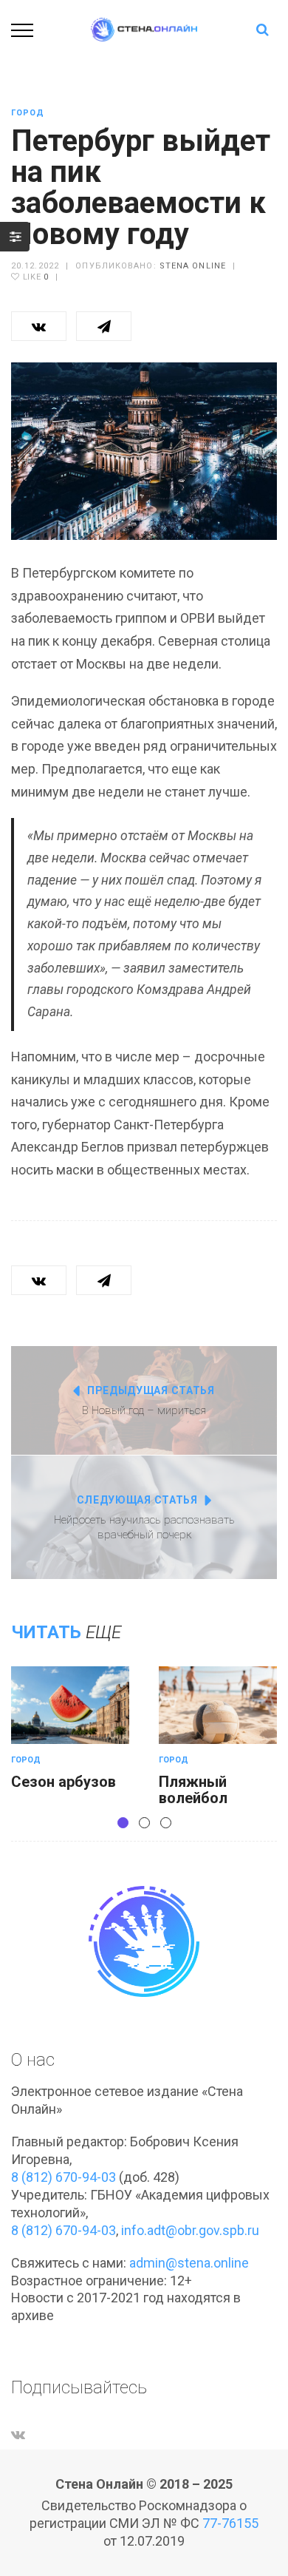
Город (28, 113)
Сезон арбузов (64, 1782)
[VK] (18, 2434)
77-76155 (230, 2523)
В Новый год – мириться (144, 1410)
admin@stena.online (189, 2263)
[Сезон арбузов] (70, 1705)
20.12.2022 (35, 266)
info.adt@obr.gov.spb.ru (190, 2230)
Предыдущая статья (151, 1390)
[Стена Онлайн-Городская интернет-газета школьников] (144, 28)
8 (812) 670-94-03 (64, 2177)
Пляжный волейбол (193, 1790)
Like (34, 277)
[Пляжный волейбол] (218, 1705)
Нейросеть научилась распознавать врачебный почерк (144, 1527)
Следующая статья (137, 1500)
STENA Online (193, 266)
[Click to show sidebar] (15, 237)
